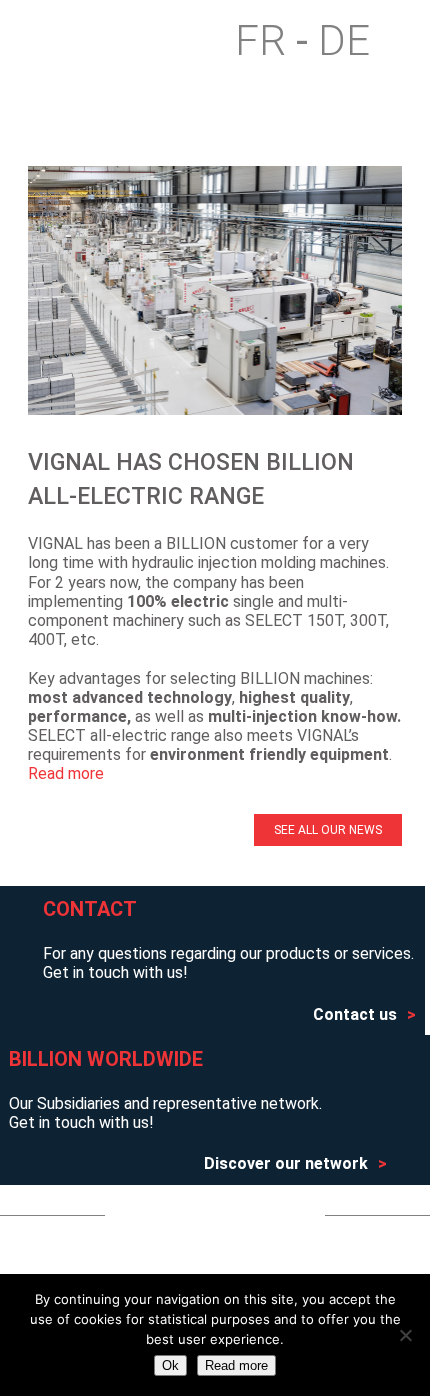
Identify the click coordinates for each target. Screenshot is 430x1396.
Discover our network (286, 1163)
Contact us (355, 1014)
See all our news (328, 830)
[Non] (405, 1335)
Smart (132, 41)
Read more (66, 773)
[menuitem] (271, 41)
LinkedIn (260, 1215)
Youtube (176, 1215)
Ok (170, 1365)
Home (68, 41)
